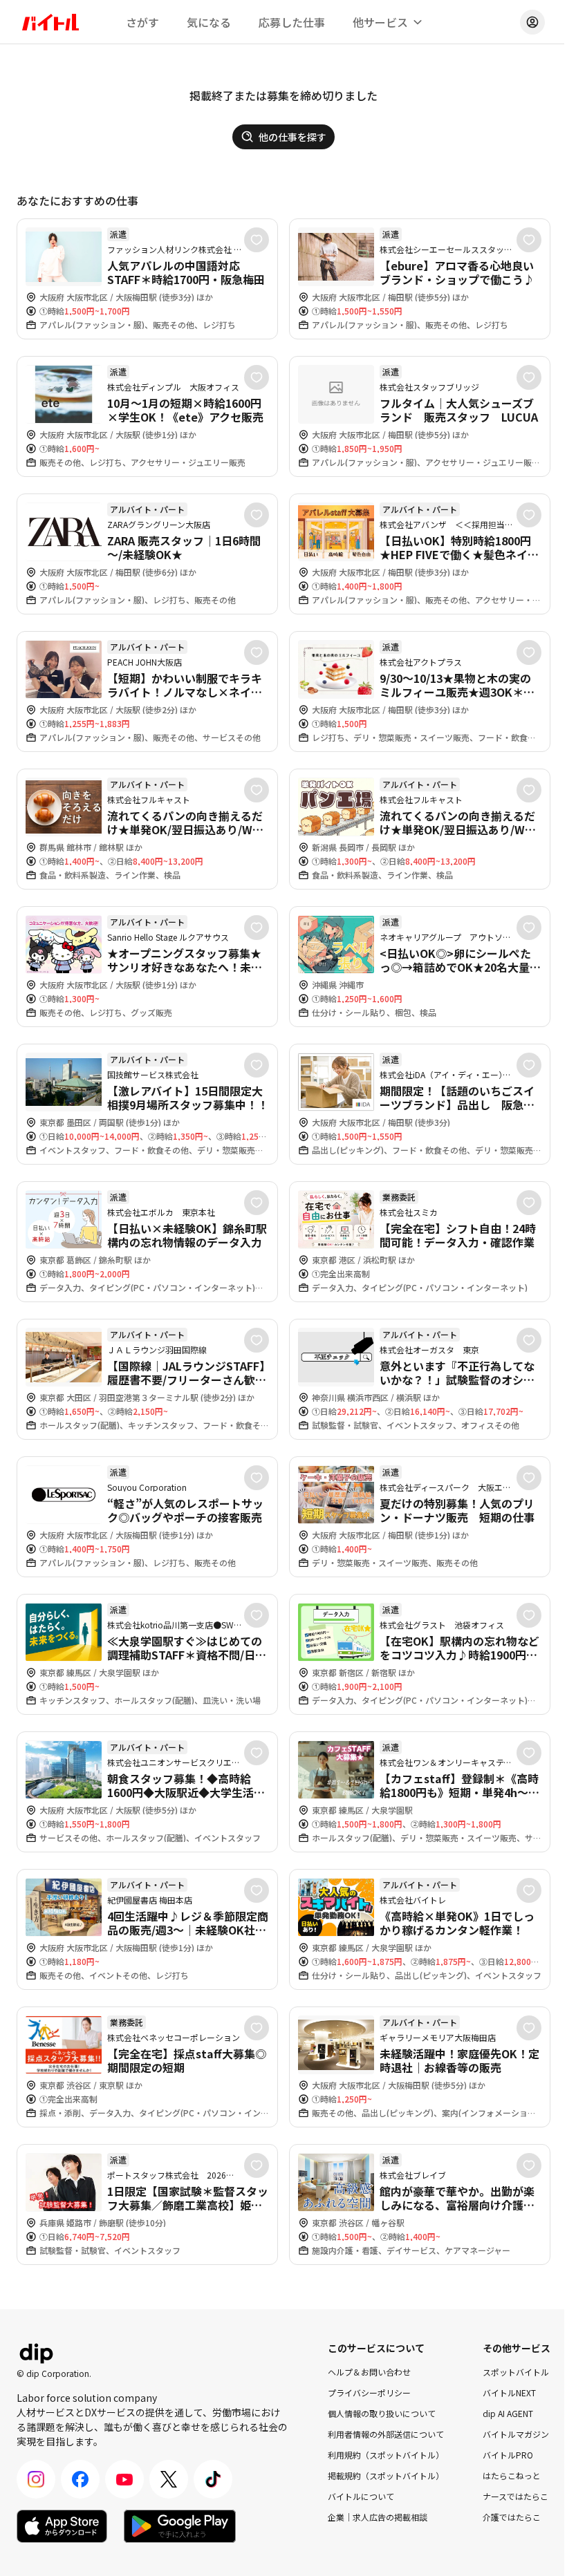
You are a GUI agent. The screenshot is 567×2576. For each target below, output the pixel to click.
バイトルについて (361, 2496)
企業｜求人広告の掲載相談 (378, 2517)
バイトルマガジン (516, 2434)
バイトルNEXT (509, 2392)
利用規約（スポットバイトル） (386, 2455)
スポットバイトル (516, 2372)
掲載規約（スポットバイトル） (386, 2475)
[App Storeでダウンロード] (62, 2526)
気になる (209, 22)
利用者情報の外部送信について (386, 2434)
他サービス (380, 22)
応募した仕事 (292, 22)
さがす (142, 22)
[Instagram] (36, 2479)
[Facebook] (80, 2479)
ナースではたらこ (515, 2496)
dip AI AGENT (508, 2413)
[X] (169, 2479)
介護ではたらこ (512, 2517)
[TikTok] (213, 2479)
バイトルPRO (508, 2455)
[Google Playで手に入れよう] (180, 2526)
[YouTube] (124, 2479)
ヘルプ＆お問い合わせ (369, 2372)
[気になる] (257, 240)
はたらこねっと (512, 2475)
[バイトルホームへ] (50, 22)
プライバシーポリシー (369, 2392)
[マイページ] (532, 22)
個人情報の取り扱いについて (382, 2413)
